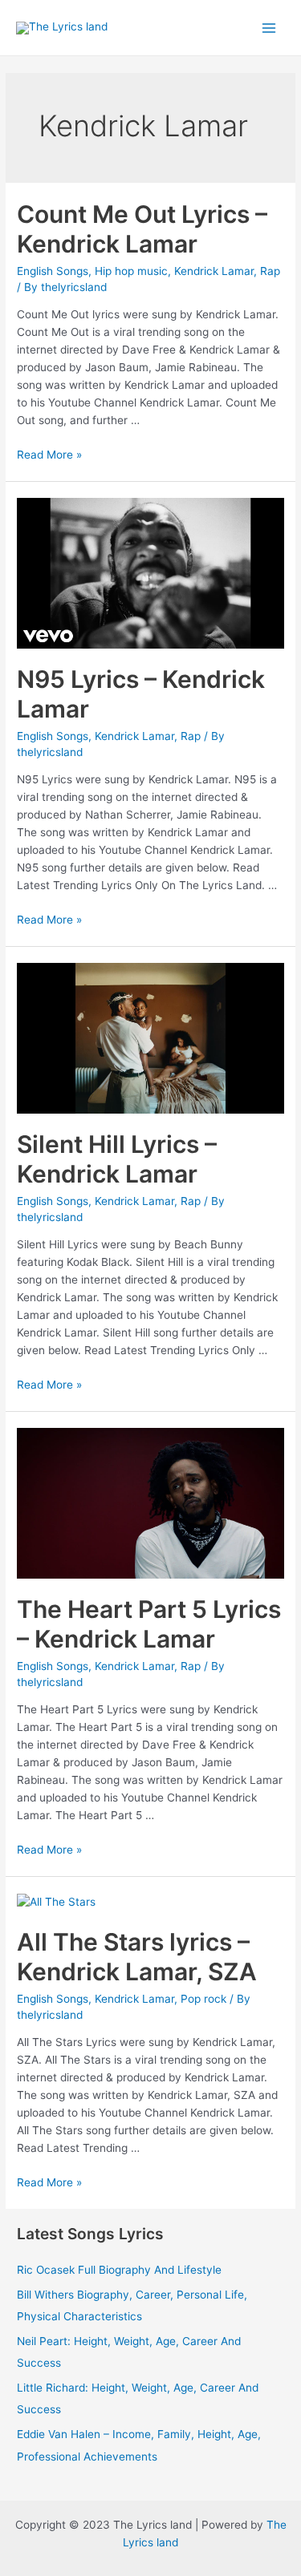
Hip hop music (131, 271)
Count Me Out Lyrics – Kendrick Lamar (142, 229)
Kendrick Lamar (214, 271)
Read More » (49, 455)
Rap (270, 271)
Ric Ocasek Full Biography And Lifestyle (119, 2270)
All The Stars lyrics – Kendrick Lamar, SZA (137, 1957)
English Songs (53, 271)
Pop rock (203, 1999)
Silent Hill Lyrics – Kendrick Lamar (117, 1159)
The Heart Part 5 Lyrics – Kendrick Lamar (149, 1624)
